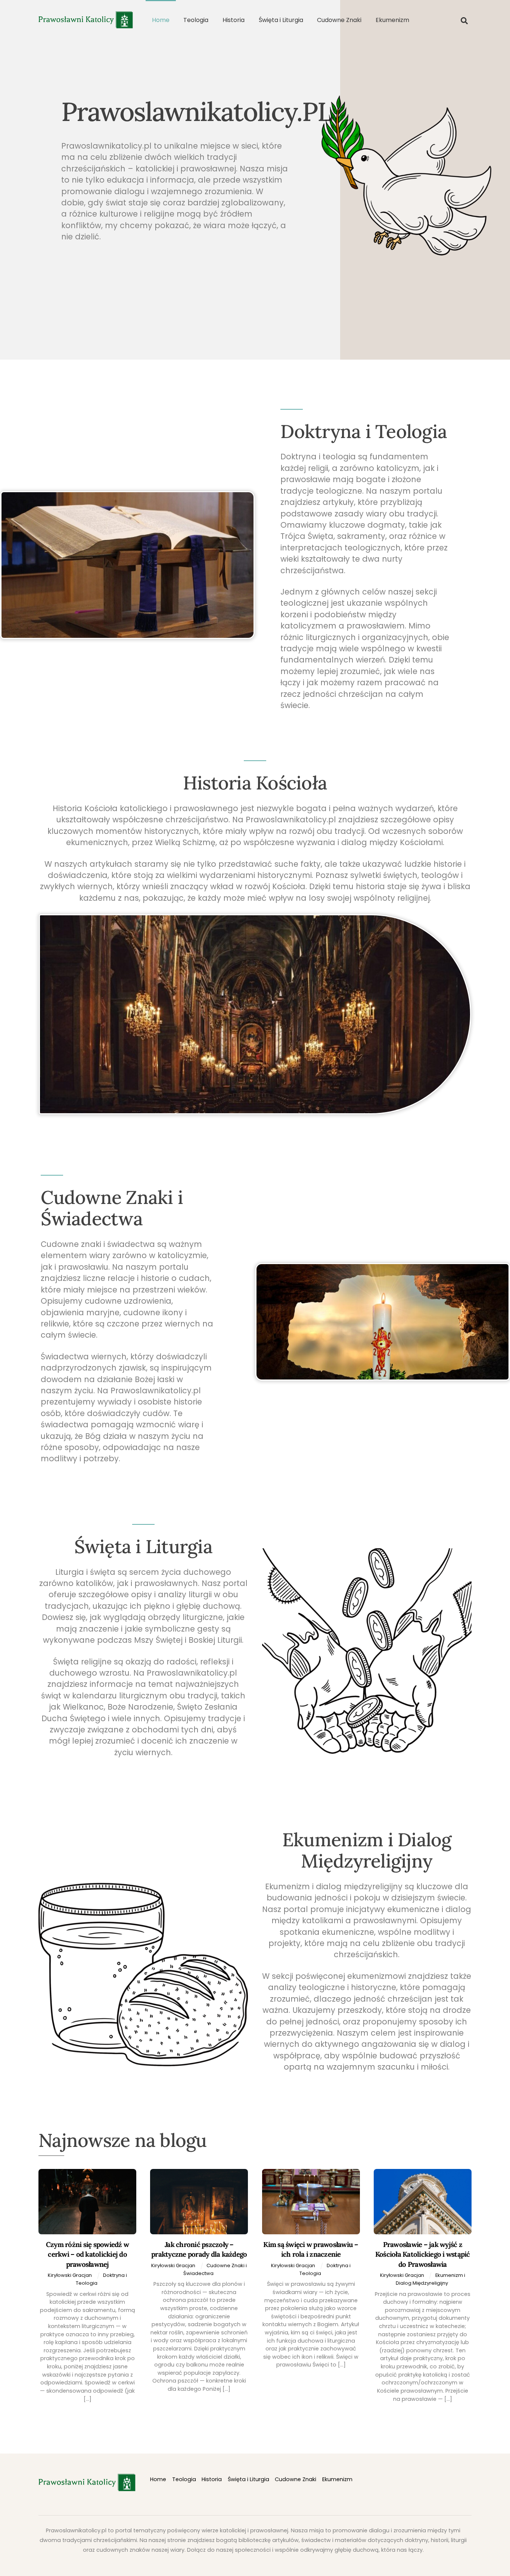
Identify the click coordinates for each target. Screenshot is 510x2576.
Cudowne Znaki (339, 20)
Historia (234, 20)
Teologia (196, 20)
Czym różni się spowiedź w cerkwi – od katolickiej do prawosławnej (87, 2254)
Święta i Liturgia (281, 20)
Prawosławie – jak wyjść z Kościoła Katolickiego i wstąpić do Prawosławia (423, 2254)
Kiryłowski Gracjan (70, 2275)
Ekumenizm (392, 20)
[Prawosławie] (86, 25)
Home (161, 20)
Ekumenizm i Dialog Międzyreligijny (430, 2279)
